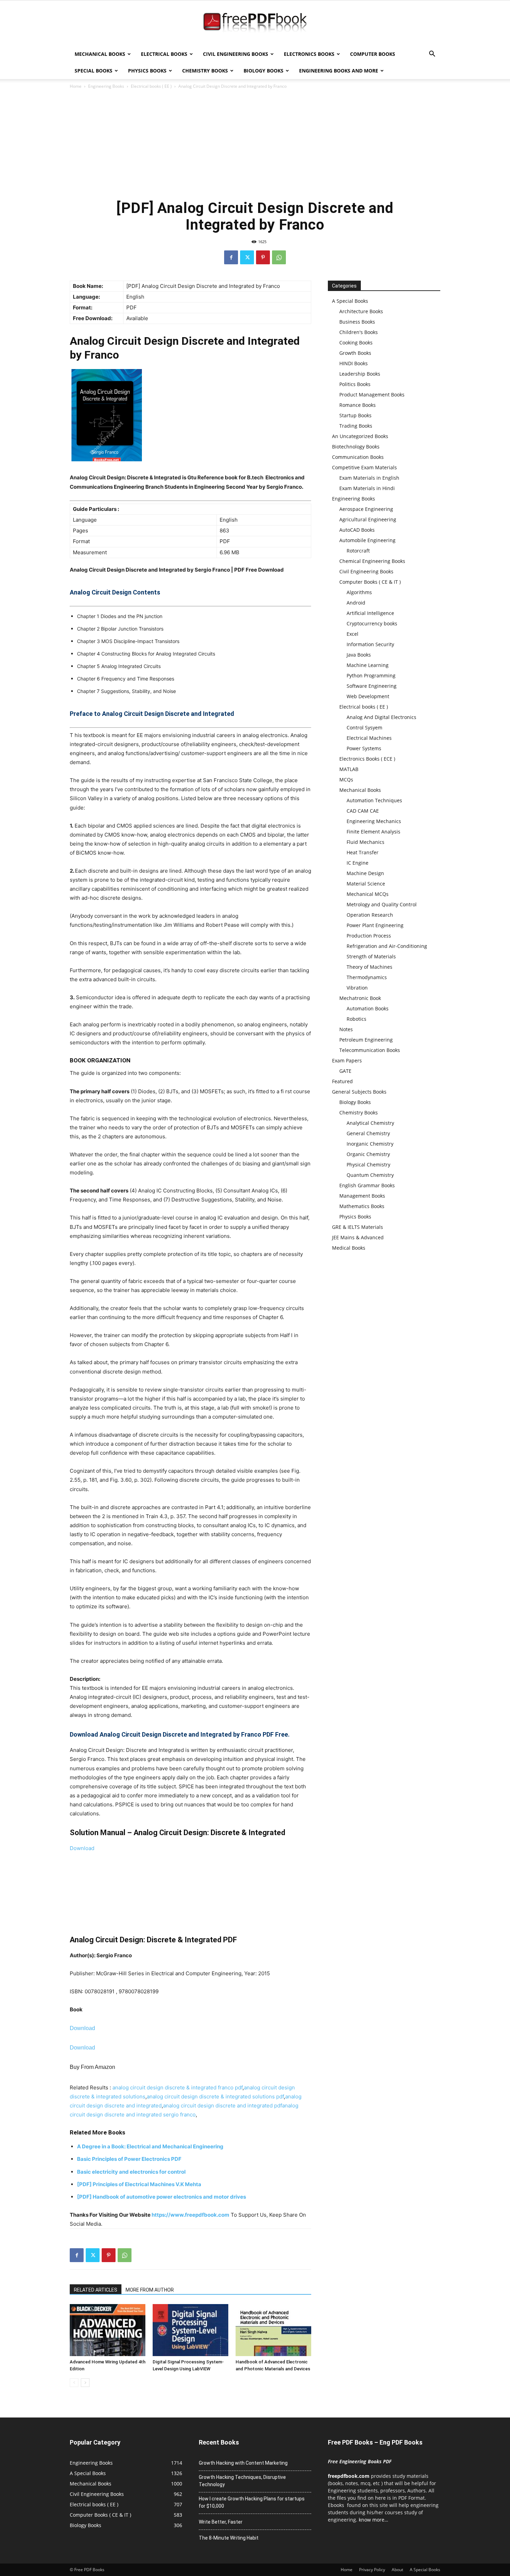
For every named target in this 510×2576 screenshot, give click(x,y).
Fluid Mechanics (365, 842)
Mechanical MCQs (368, 894)
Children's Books (359, 332)
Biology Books (263, 71)
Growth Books (355, 353)
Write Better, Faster (221, 2522)
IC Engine (358, 863)
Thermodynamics (367, 977)
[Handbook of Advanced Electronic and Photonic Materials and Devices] (273, 2330)
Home (76, 86)
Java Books (359, 655)
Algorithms (359, 592)
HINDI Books (354, 363)
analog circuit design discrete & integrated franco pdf (177, 2087)
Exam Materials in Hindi (367, 488)
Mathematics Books (362, 1206)
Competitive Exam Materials (364, 467)
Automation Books (368, 1008)
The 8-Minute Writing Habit (229, 2538)
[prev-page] (74, 2383)
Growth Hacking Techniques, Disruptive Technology (242, 2481)
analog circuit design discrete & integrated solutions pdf (215, 2096)
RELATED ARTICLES (96, 2290)
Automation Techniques (374, 800)
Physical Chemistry (368, 1165)
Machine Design (365, 873)
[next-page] (85, 2383)
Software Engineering (372, 686)
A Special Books (350, 301)
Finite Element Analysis (373, 832)
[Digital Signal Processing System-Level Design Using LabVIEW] (190, 2330)
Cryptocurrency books (372, 623)
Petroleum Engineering (366, 1040)
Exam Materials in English (369, 478)
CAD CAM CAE (363, 811)
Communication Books (358, 457)
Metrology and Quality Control (382, 904)
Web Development (368, 696)
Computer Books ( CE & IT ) (370, 582)
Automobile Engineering (367, 540)
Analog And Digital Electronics (381, 717)
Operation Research (370, 915)
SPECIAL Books (93, 71)
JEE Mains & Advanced (358, 1237)
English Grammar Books (367, 1185)
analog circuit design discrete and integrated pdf (223, 2106)
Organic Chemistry (368, 1154)
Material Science (366, 884)
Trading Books (356, 426)
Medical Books (349, 1248)
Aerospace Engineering (366, 509)
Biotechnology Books (356, 447)
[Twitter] (247, 257)
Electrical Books (164, 54)
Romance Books (358, 405)
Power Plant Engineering (375, 925)
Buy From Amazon (92, 2067)
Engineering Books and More (339, 71)
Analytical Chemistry (370, 1123)
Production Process (369, 936)
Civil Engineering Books (236, 54)
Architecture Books (361, 311)
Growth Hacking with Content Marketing (243, 2463)
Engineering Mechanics (374, 821)
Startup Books (355, 415)
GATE (345, 1071)
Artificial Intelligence (370, 613)
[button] (432, 55)
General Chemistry (368, 1133)
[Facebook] (231, 257)
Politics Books (355, 384)
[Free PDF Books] (255, 24)
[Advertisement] (255, 142)
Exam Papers (347, 1060)
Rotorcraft (358, 551)
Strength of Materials (371, 956)
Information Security (370, 644)
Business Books (357, 322)
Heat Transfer (363, 852)
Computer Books (373, 54)
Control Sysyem (364, 728)
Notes (346, 1029)
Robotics (356, 1019)
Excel (352, 634)
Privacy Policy (372, 2570)
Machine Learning (368, 665)
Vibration (357, 988)
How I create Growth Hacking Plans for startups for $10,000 (252, 2502)
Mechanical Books (100, 54)
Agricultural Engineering (368, 519)
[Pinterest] (263, 257)
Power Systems (364, 748)
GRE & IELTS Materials (358, 1227)
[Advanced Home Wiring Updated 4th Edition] (108, 2330)
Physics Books (147, 71)
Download (82, 1848)
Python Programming (371, 675)
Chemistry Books (205, 71)
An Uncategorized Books (360, 436)
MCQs (346, 780)
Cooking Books (356, 343)
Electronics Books (309, 54)
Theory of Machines (369, 967)
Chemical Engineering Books (372, 561)
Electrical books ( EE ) (151, 86)
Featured (342, 1081)
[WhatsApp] (279, 257)
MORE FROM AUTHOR (150, 2290)
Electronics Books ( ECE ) (367, 759)
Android (356, 603)
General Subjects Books (359, 1092)
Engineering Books (106, 86)
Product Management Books (372, 395)
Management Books (362, 1196)
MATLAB (349, 769)
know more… (373, 2520)
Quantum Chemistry (370, 1175)
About (397, 2570)
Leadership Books (360, 374)
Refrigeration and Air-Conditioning (387, 946)
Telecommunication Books (370, 1050)
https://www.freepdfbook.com (190, 2215)
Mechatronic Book (360, 998)
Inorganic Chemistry (370, 1144)
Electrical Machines (369, 738)
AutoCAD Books (357, 530)
